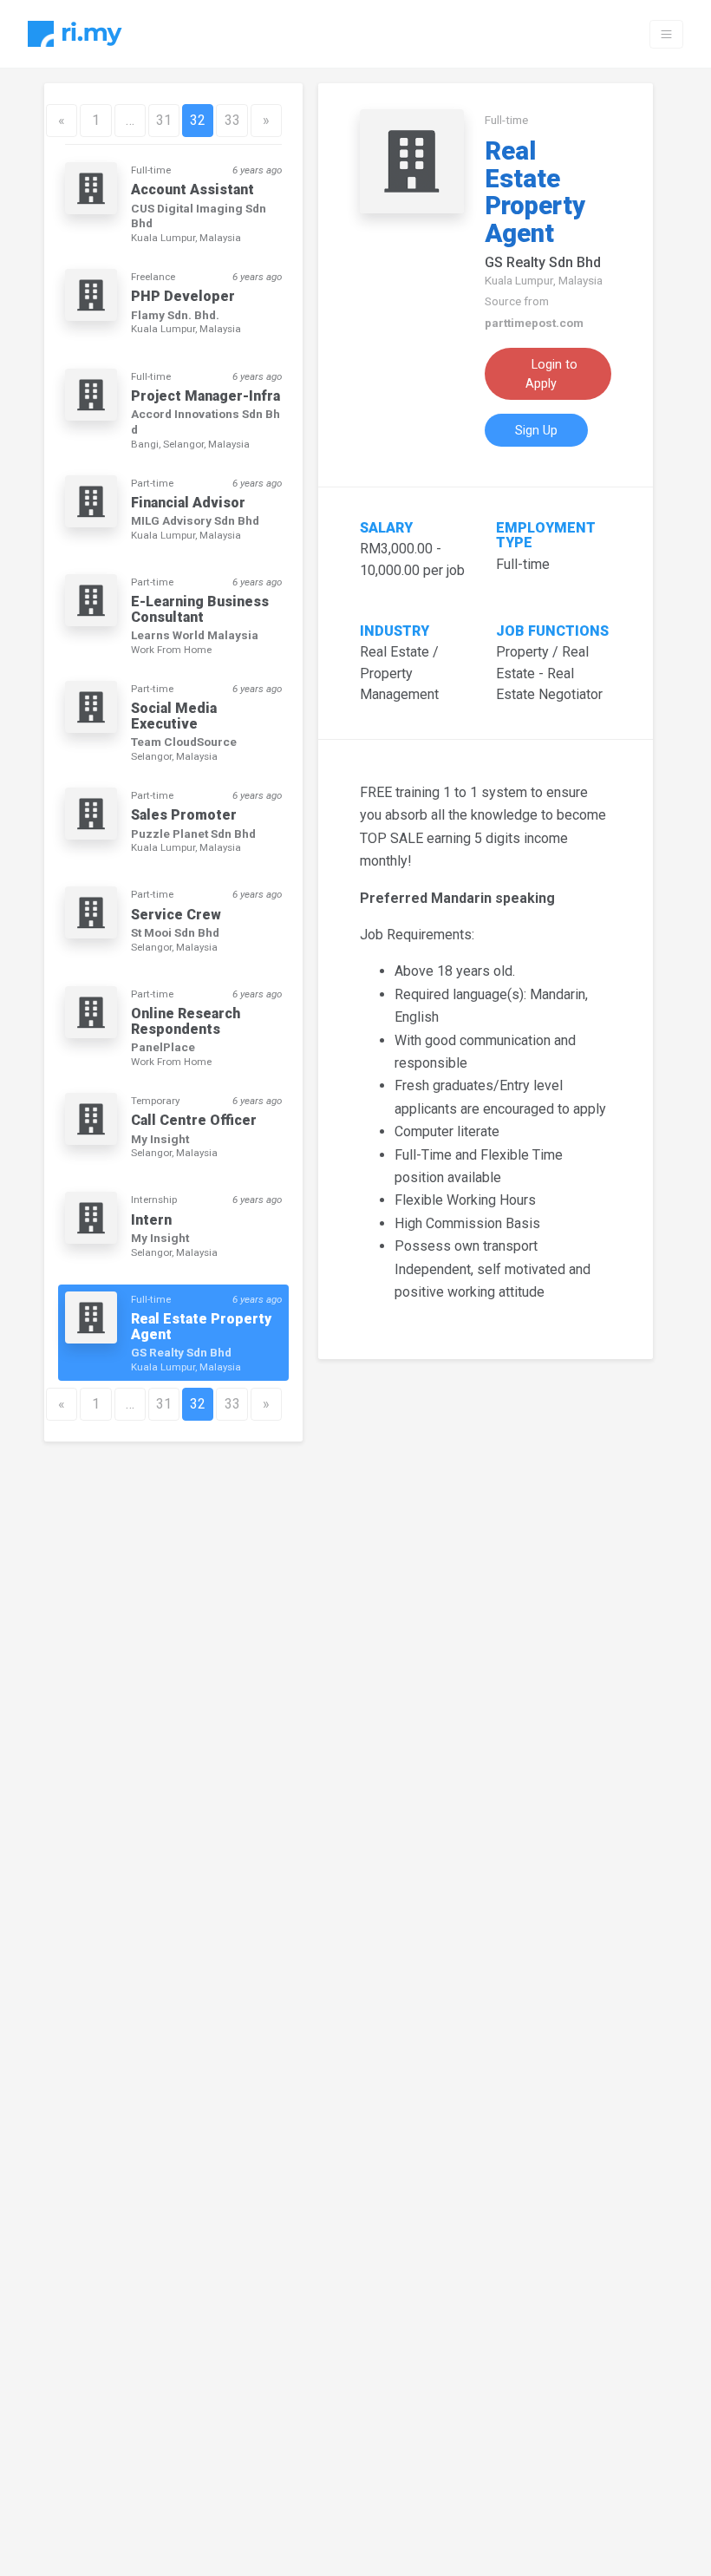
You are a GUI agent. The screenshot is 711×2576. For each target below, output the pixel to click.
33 (232, 120)
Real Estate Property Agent (535, 193)
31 (164, 120)
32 (198, 120)
